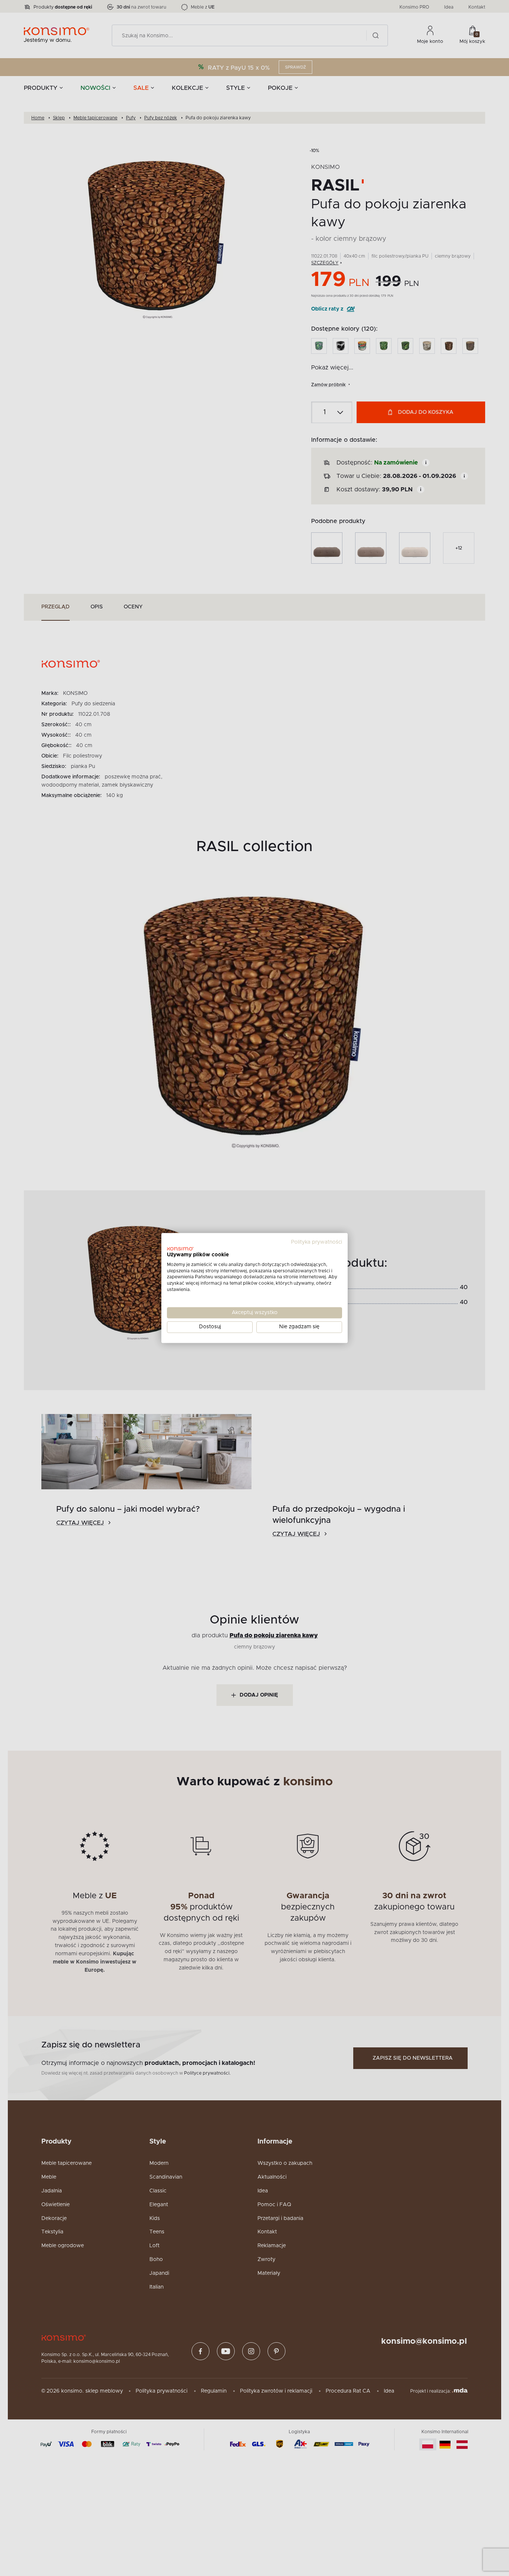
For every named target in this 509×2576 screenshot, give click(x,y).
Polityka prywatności (317, 1242)
